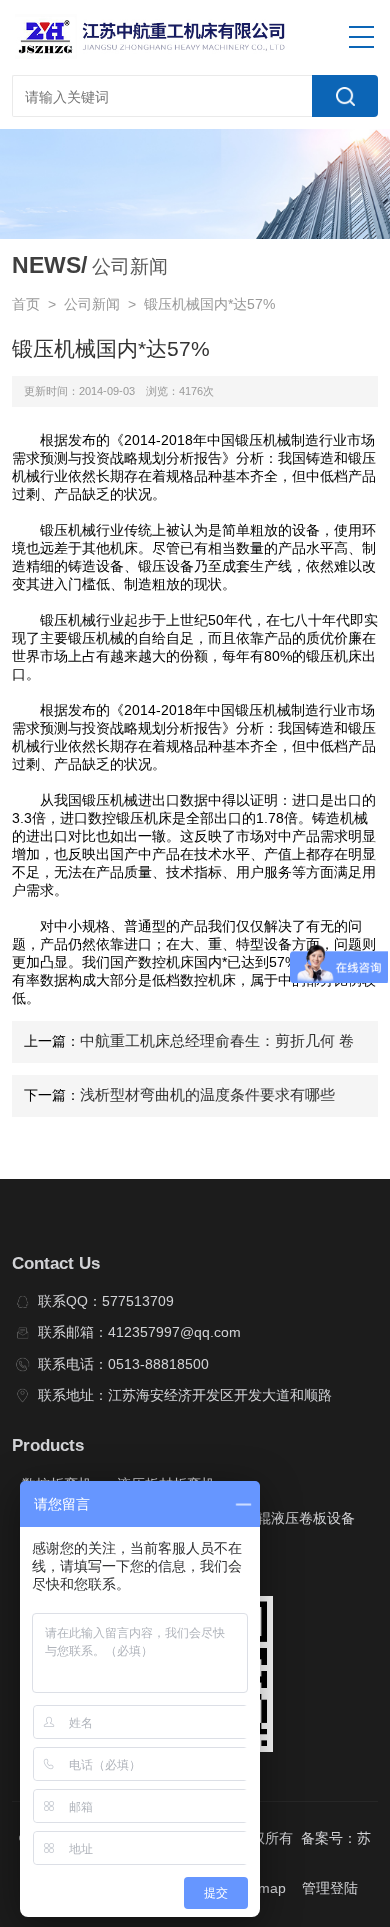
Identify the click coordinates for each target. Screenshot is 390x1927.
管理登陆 (330, 1888)
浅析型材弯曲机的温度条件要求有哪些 (207, 1095)
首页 (26, 304)
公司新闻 (92, 304)
